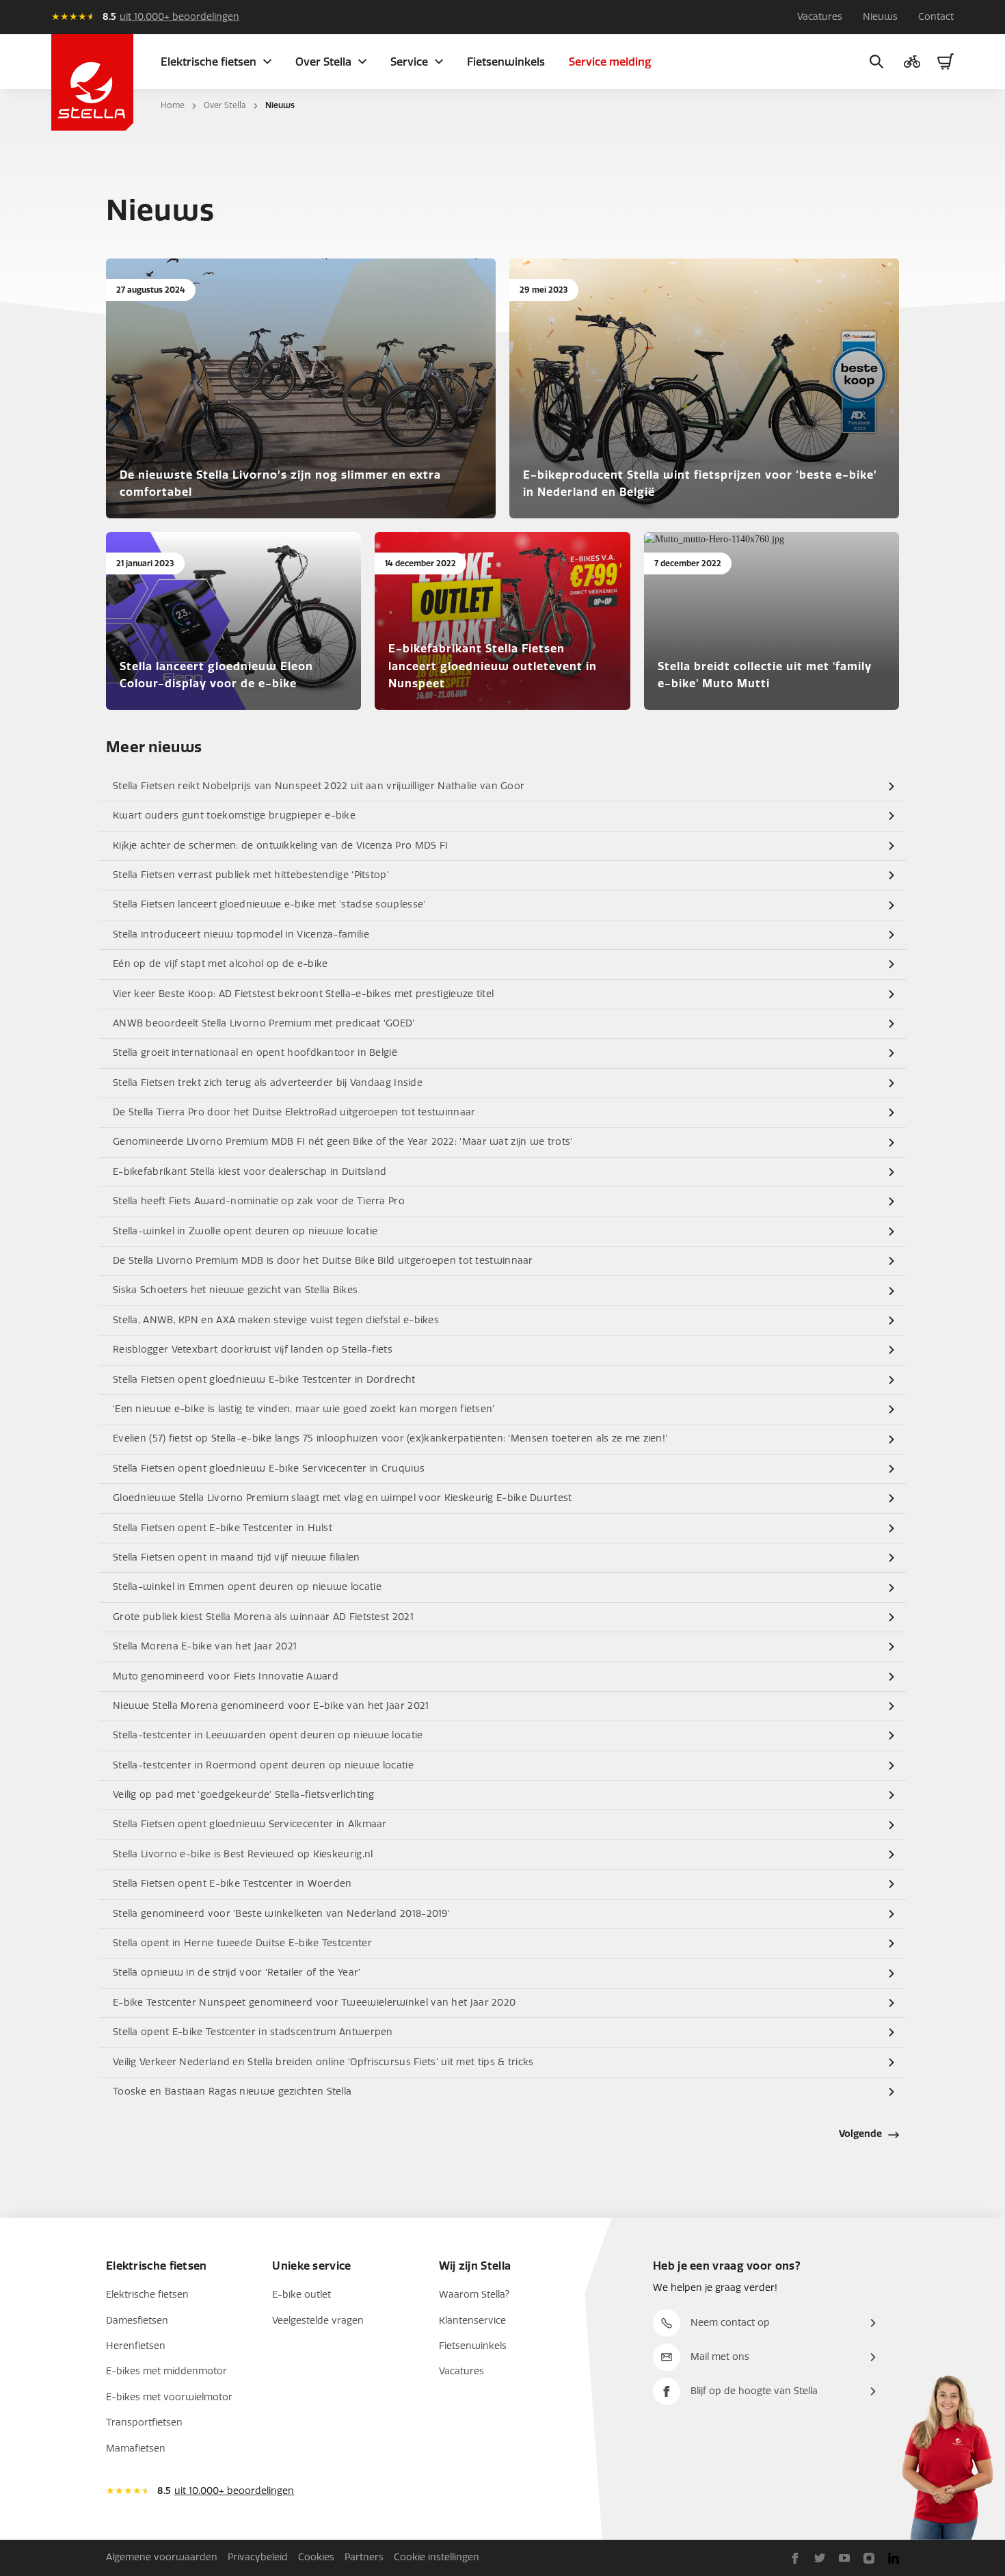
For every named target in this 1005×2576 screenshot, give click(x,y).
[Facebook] (795, 2558)
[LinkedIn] (894, 2558)
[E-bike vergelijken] (912, 62)
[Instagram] (869, 2558)
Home (173, 105)
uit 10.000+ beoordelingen (179, 17)
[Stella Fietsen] (92, 82)
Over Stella (225, 105)
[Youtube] (844, 2558)
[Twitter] (820, 2558)
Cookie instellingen (437, 2557)
